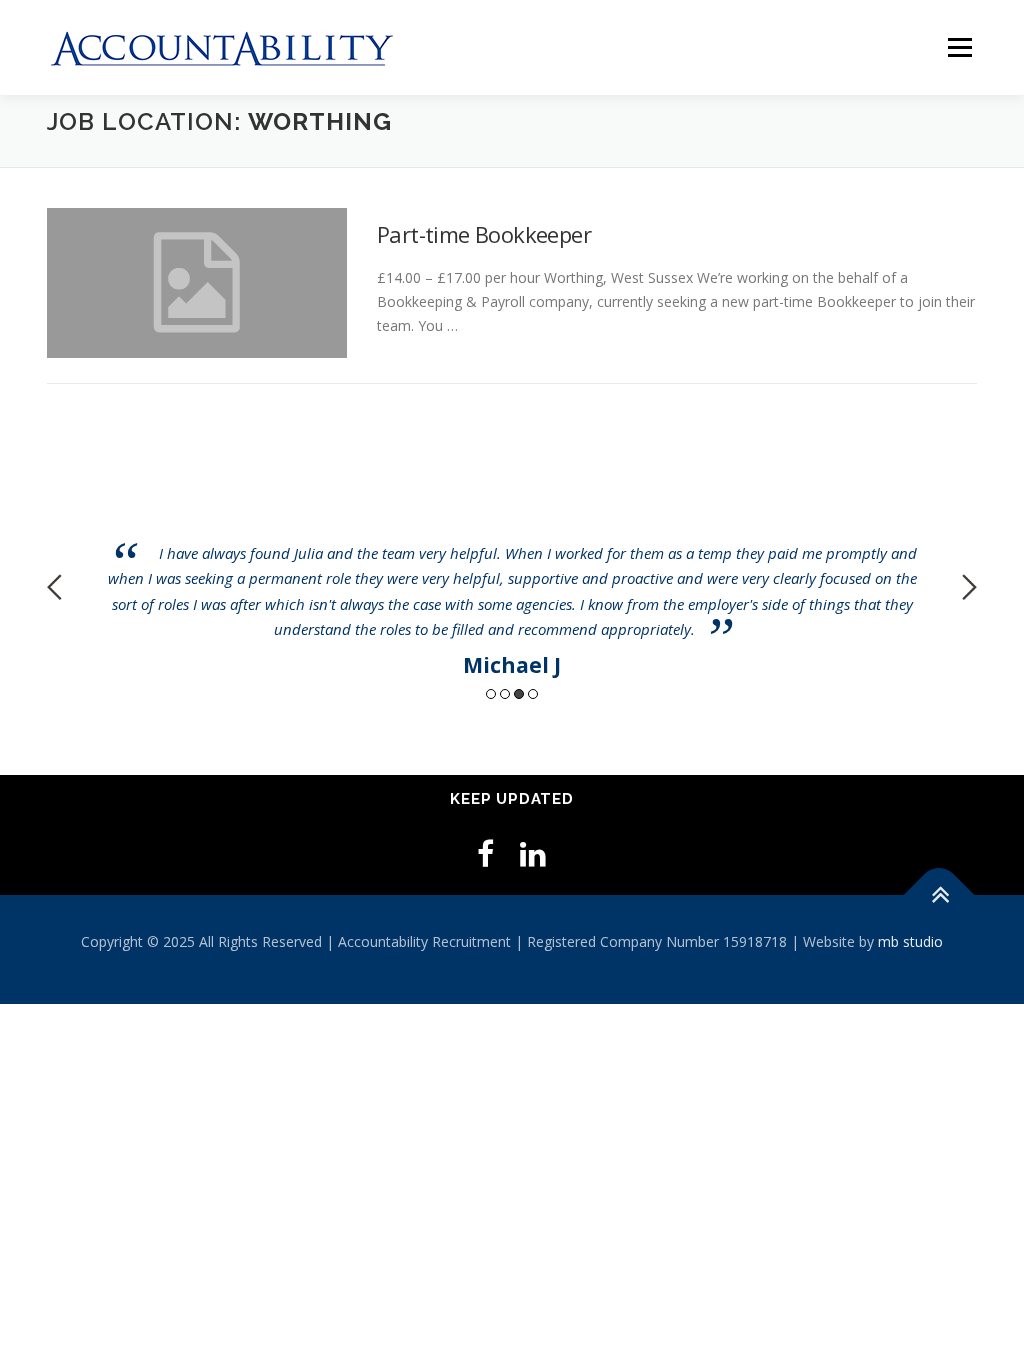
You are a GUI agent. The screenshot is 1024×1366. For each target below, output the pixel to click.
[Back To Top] (939, 894)
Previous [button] (54, 587)
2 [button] (505, 694)
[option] (512, 572)
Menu (959, 47)
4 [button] (533, 694)
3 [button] (519, 694)
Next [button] (969, 587)
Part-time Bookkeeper (484, 234)
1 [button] (491, 694)
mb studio (910, 941)
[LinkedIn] (533, 853)
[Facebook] (485, 853)
